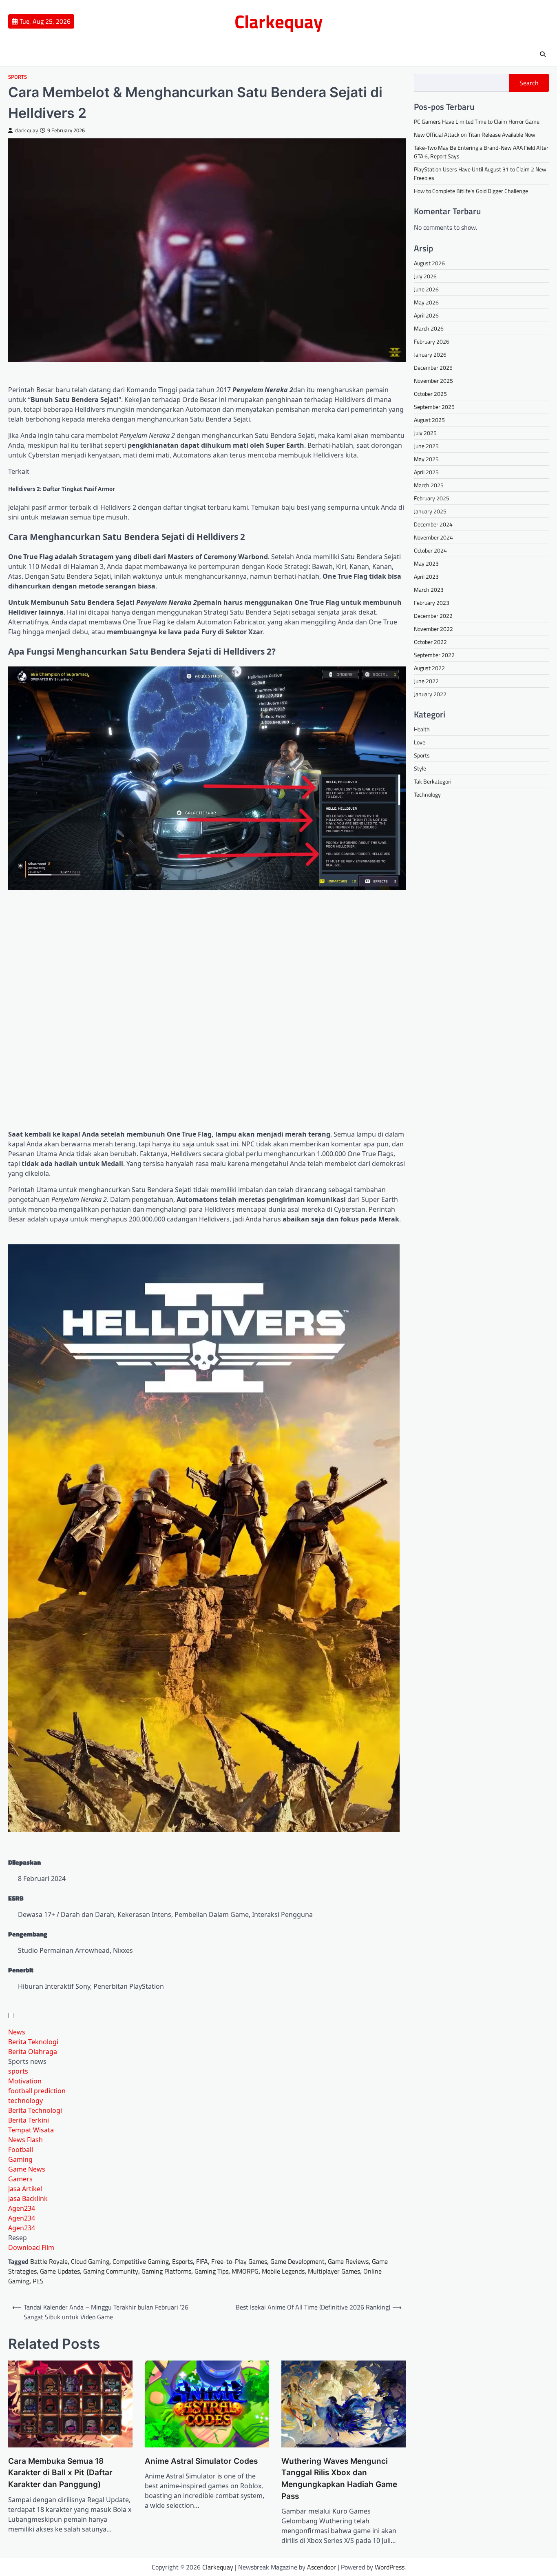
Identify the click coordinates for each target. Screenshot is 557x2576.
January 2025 (430, 511)
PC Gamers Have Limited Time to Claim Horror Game (477, 121)
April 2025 (426, 472)
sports (18, 2071)
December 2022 (433, 616)
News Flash (25, 2140)
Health (422, 729)
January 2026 (430, 354)
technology (25, 2101)
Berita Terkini (29, 2120)
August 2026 (429, 263)
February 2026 (432, 341)
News (17, 2032)
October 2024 (430, 550)
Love (420, 742)
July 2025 (425, 433)
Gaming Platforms (166, 2271)
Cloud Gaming (90, 2261)
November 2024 (433, 537)
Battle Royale (49, 2261)
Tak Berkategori (433, 781)
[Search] (543, 54)
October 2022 (430, 642)
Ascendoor (322, 2567)
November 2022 (433, 629)
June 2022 (426, 681)
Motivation (25, 2081)
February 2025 (432, 498)
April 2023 (426, 576)
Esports (182, 2261)
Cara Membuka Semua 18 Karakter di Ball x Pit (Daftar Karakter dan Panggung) (60, 2473)
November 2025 (433, 381)
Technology (427, 794)
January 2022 (430, 694)
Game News (27, 2169)
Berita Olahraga (33, 2052)
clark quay (26, 130)
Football (21, 2150)
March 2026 (429, 328)
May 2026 (426, 302)
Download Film (31, 2247)
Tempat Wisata (31, 2130)
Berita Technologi (35, 2110)
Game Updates (60, 2271)
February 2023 (432, 603)
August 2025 (429, 420)
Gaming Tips (211, 2271)
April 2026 (426, 315)
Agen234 (22, 2208)
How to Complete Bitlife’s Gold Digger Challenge (471, 191)
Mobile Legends (283, 2271)
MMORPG (245, 2271)
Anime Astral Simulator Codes (201, 2461)
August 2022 (429, 668)
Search (529, 83)
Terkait (19, 471)
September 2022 (434, 655)
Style (420, 768)
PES (38, 2281)
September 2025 (434, 407)
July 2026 (425, 276)
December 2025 (433, 368)
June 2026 (426, 289)
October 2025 (430, 394)
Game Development (297, 2261)
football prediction (37, 2091)
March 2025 (429, 485)
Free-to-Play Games (239, 2261)
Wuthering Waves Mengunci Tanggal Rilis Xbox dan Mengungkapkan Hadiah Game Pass (339, 2479)
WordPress (390, 2567)
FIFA (202, 2261)
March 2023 (429, 590)
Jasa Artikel (25, 2189)
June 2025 (426, 446)
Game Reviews (348, 2261)
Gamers (20, 2179)
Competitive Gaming (141, 2261)
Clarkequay (279, 21)
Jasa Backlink (28, 2198)
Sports (18, 77)
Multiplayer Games (334, 2271)
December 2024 (433, 524)
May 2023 (426, 563)
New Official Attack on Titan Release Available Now (475, 134)
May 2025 (426, 459)
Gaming (20, 2159)
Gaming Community (111, 2271)
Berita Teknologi (33, 2042)
